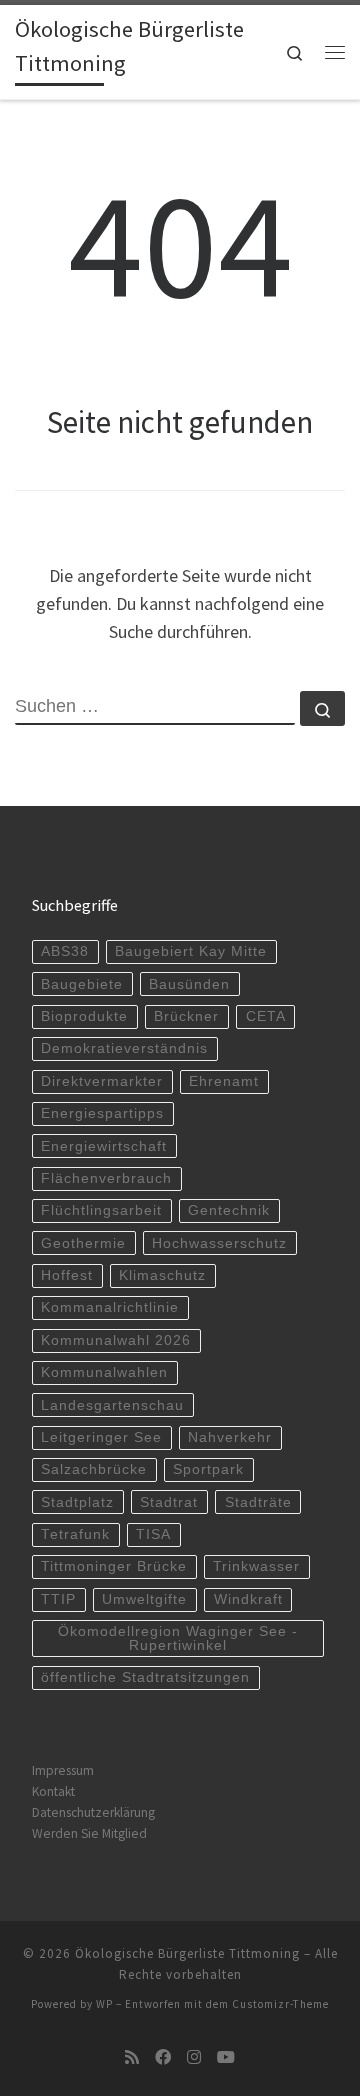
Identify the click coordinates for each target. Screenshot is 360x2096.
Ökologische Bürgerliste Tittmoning (187, 1953)
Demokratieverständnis (124, 1048)
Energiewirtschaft (104, 1146)
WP (104, 2004)
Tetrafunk (75, 1534)
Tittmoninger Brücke (114, 1566)
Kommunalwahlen (104, 1372)
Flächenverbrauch (106, 1178)
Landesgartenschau (112, 1405)
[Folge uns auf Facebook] (163, 2057)
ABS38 (65, 951)
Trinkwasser (256, 1566)
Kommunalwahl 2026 (116, 1340)
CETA (266, 1016)
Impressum (63, 1770)
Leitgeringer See (101, 1437)
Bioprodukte (84, 1016)
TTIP (58, 1599)
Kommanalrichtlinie (110, 1307)
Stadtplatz (77, 1502)
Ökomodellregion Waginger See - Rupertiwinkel (178, 1638)
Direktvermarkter (102, 1081)
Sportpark (208, 1469)
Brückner (186, 1016)
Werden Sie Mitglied (89, 1833)
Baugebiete (82, 984)
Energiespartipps (102, 1113)
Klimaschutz (162, 1275)
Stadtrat (169, 1502)
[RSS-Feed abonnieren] (132, 2057)
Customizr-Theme (280, 2004)
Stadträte (258, 1502)
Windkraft (248, 1599)
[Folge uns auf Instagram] (194, 2057)
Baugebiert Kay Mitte (191, 951)
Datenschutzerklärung (93, 1812)
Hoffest (67, 1275)
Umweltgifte (144, 1599)
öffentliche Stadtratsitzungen (145, 1677)
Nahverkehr (230, 1437)
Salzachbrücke (94, 1469)
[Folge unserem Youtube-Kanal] (226, 2057)
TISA (153, 1534)
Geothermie (83, 1243)
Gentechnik (229, 1210)
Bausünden (189, 984)
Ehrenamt (224, 1081)
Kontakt (53, 1791)
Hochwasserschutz (219, 1243)
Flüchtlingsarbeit (101, 1210)
